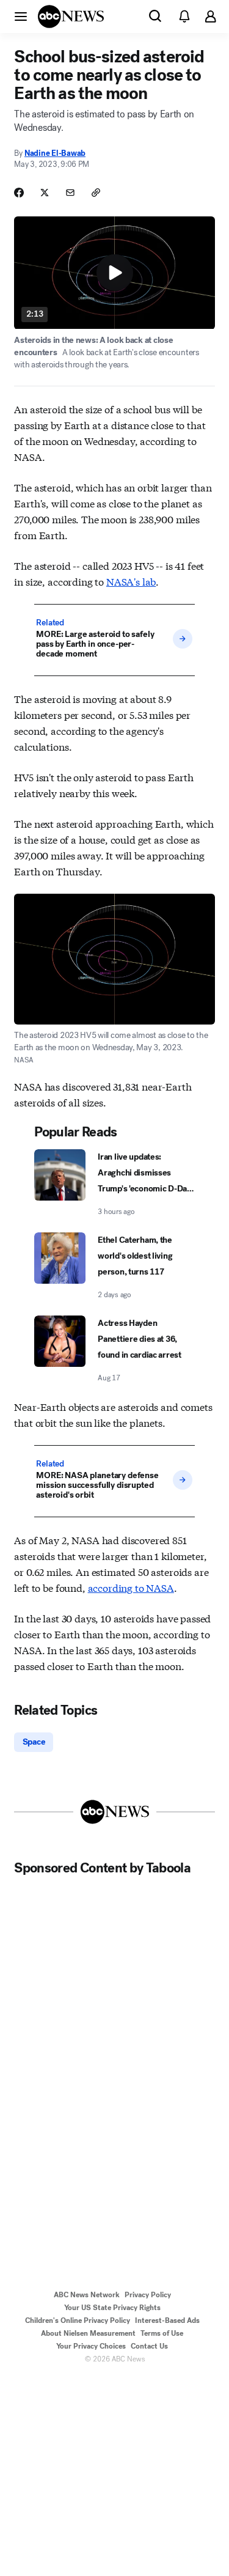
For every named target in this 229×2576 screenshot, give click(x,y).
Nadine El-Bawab (55, 153)
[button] (21, 16)
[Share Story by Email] (70, 193)
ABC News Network (87, 2295)
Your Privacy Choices (91, 2346)
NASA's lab (131, 581)
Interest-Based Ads (167, 2320)
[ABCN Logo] (71, 17)
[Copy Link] (96, 193)
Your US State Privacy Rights (112, 2308)
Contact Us (149, 2346)
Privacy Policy (148, 2295)
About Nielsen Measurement (88, 2333)
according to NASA (131, 1587)
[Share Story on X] (45, 193)
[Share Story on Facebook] (19, 193)
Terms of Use (162, 2333)
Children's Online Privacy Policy (78, 2320)
